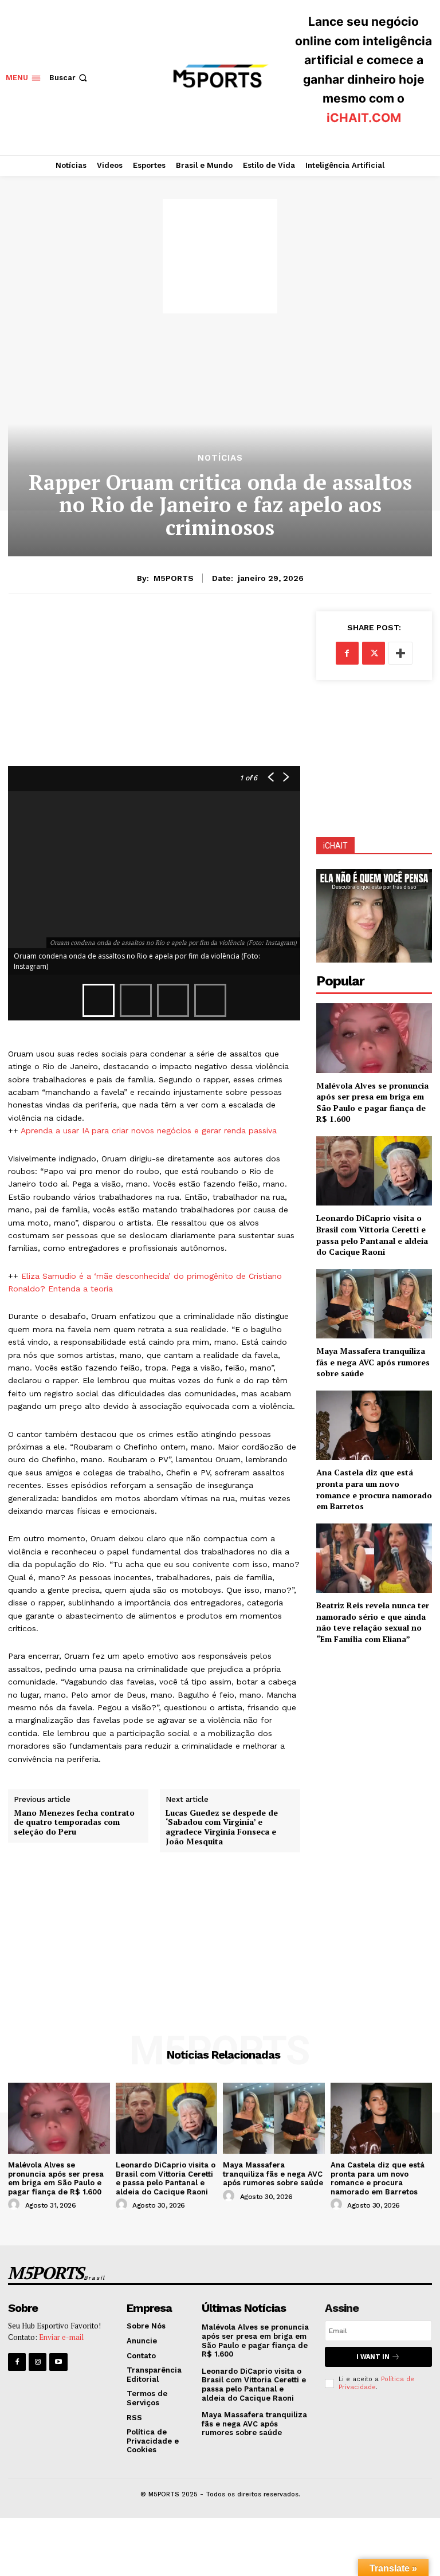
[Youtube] (58, 2362)
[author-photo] (15, 2205)
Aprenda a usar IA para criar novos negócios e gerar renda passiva (149, 1130)
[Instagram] (38, 2362)
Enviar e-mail (61, 2337)
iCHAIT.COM (364, 118)
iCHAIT (335, 846)
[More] (400, 653)
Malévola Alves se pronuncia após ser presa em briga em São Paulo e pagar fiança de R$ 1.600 (372, 1102)
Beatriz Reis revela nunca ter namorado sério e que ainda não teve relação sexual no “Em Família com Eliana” (373, 1622)
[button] (69, 78)
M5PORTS (174, 578)
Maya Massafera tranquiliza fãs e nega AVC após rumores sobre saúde (373, 1362)
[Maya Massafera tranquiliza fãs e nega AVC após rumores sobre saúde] (374, 1304)
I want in (373, 2357)
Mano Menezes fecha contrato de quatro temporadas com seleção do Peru (74, 1823)
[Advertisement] (220, 256)
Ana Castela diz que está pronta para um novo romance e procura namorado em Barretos (374, 1489)
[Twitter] (374, 653)
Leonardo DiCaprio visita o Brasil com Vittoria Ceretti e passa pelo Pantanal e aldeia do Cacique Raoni (372, 1235)
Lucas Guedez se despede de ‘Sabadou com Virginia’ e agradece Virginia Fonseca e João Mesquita (222, 1827)
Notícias (220, 458)
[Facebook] (347, 653)
